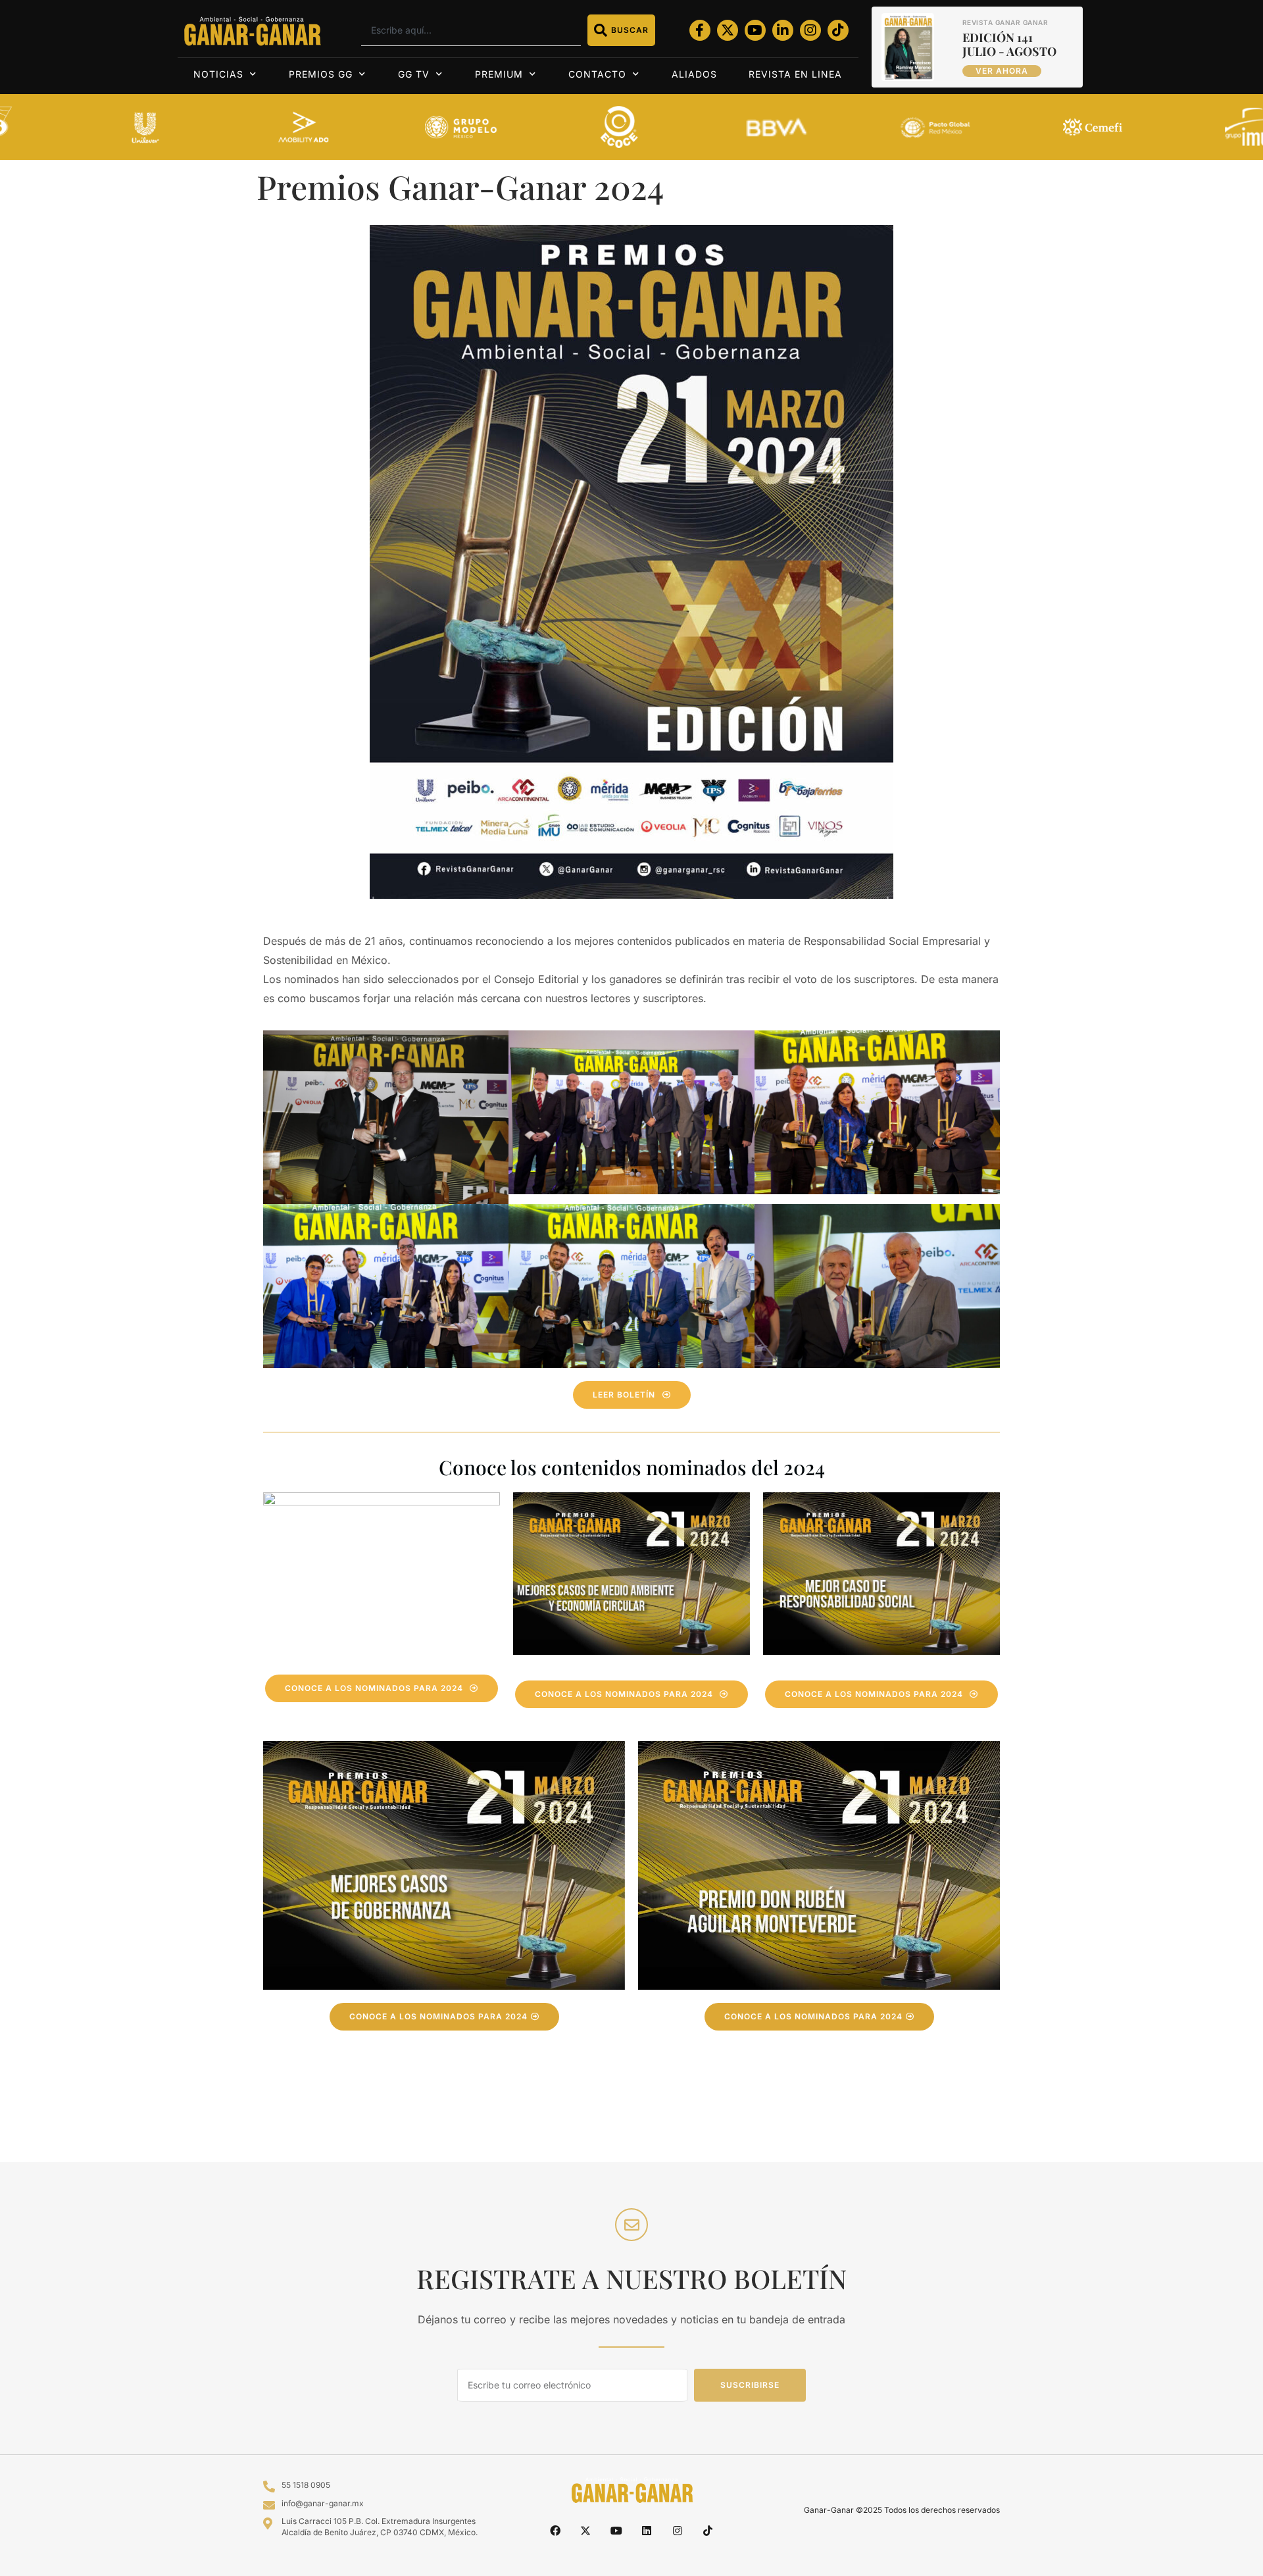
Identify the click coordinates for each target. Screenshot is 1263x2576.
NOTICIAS (218, 74)
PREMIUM (499, 74)
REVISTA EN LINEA (795, 74)
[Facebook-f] (700, 30)
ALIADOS (694, 74)
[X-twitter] (728, 30)
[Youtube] (755, 30)
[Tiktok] (838, 30)
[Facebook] (555, 2530)
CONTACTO (597, 74)
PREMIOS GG (321, 74)
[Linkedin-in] (783, 30)
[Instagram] (810, 30)
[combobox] (471, 30)
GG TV (414, 74)
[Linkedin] (647, 2530)
